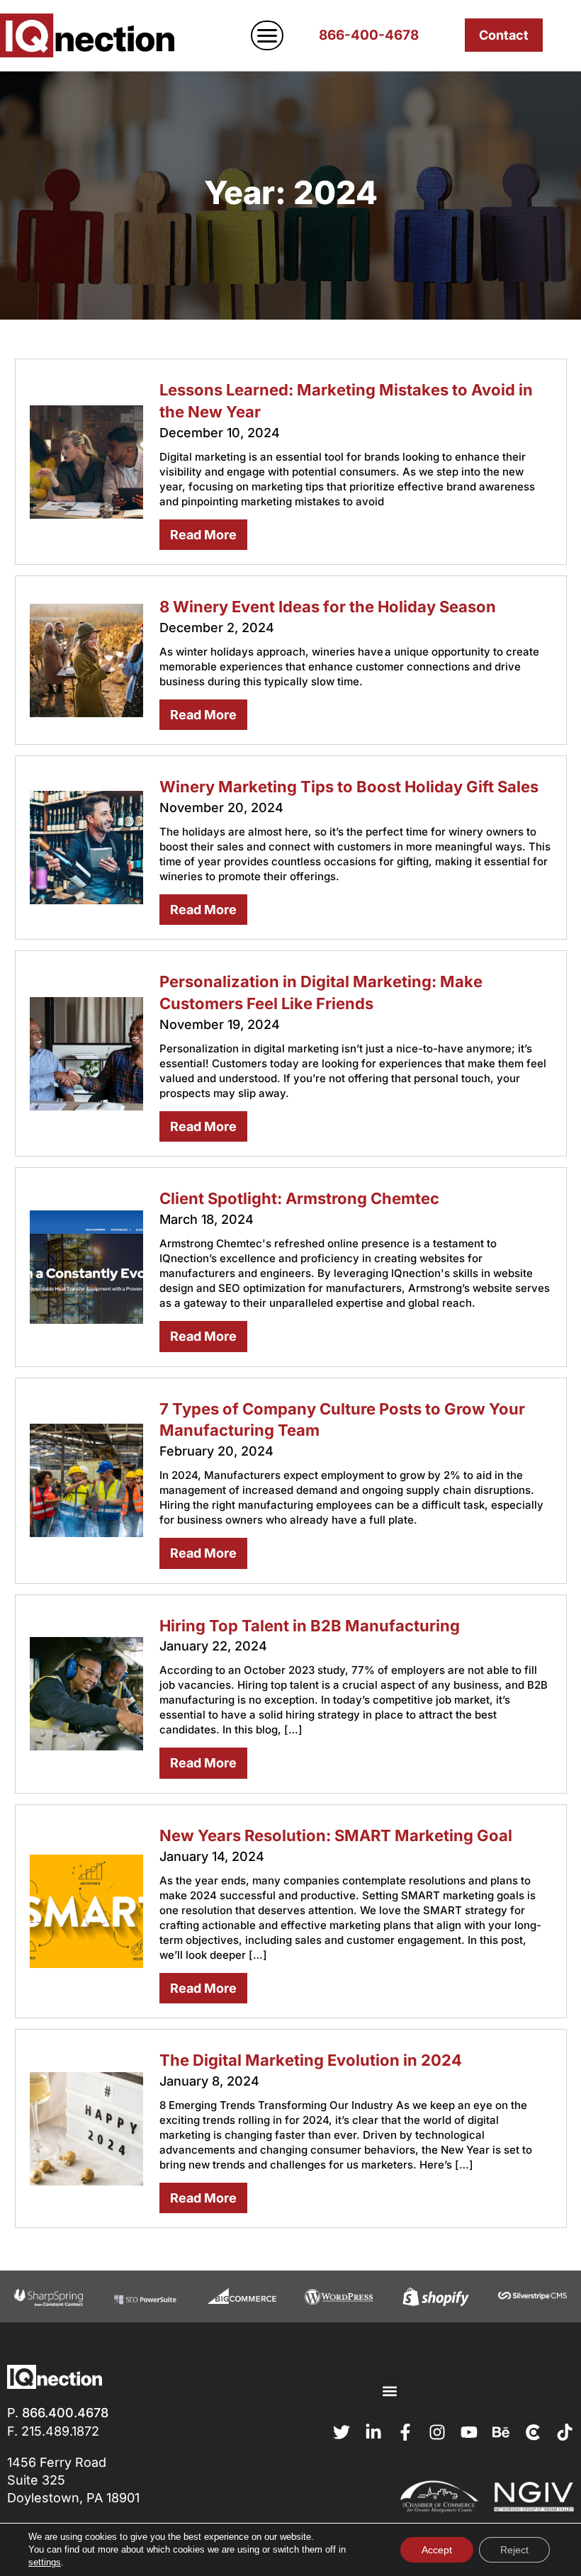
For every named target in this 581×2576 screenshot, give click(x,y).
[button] (389, 2391)
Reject (514, 2550)
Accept (437, 2550)
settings (45, 2562)
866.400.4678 (65, 2413)
